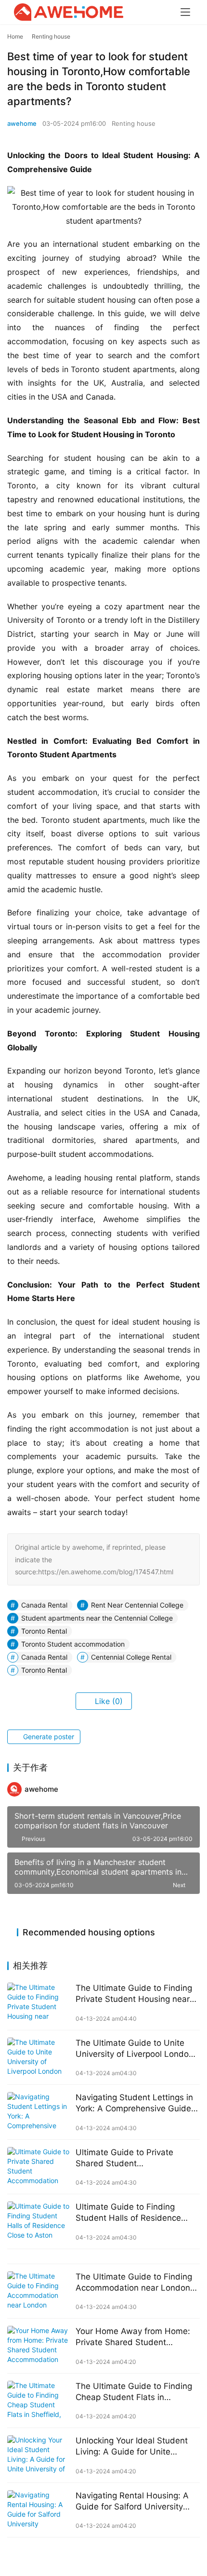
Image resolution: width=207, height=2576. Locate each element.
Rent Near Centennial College (137, 1605)
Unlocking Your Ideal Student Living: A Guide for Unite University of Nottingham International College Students (134, 2447)
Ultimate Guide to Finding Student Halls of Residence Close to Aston (128, 2213)
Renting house (134, 123)
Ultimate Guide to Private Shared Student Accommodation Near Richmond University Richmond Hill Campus (136, 2158)
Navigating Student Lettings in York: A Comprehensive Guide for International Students (134, 2103)
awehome (22, 123)
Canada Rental (44, 1605)
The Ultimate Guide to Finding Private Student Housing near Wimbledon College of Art (134, 1994)
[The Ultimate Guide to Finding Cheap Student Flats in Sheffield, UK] (39, 2401)
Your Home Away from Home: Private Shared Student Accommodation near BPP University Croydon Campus (133, 2337)
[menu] (185, 12)
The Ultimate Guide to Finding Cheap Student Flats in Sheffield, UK (134, 2392)
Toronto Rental (44, 1631)
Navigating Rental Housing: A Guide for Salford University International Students (132, 2502)
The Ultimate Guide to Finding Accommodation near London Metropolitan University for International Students (134, 2283)
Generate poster (48, 1737)
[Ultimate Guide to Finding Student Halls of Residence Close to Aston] (39, 2221)
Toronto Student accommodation (73, 1644)
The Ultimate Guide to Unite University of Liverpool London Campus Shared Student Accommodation (135, 2049)
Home (15, 36)
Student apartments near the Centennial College (97, 1618)
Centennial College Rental (131, 1657)
